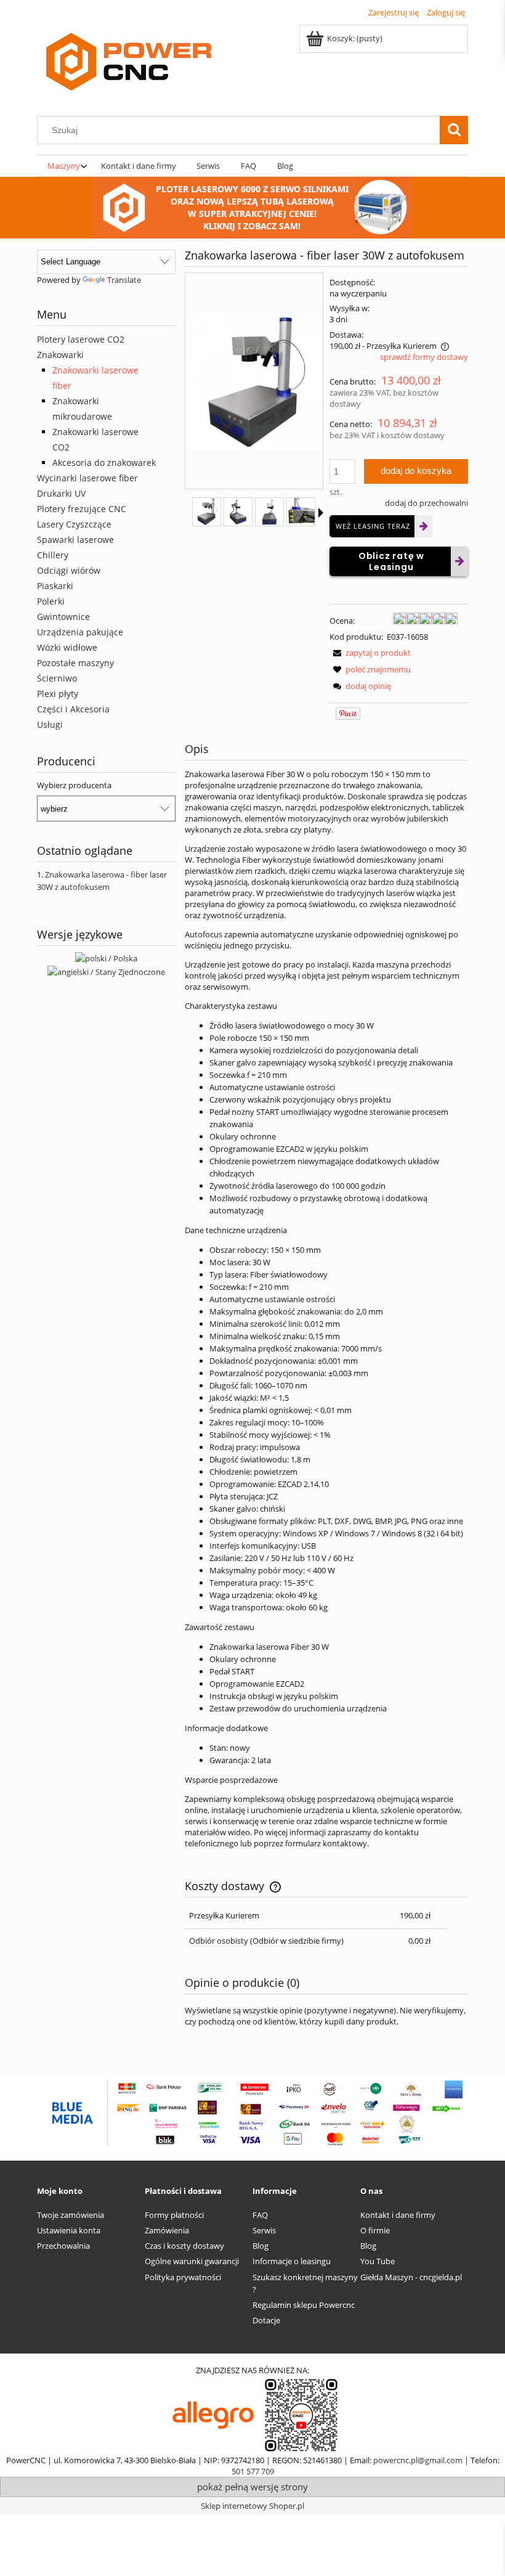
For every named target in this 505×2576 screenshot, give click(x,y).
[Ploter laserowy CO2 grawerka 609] (252, 206)
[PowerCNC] (213, 2415)
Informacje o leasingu (292, 2261)
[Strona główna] (129, 63)
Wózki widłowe (67, 647)
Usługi (50, 724)
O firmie (375, 2230)
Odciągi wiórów (69, 570)
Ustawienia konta (69, 2230)
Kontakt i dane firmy (398, 2215)
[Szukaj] (454, 130)
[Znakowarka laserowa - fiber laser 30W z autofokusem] (207, 512)
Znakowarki (60, 355)
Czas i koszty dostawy (184, 2246)
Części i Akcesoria (73, 709)
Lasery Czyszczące (74, 524)
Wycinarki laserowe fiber (87, 478)
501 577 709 (253, 2471)
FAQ (260, 2215)
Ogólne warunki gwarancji (192, 2261)
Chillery (53, 555)
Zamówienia (167, 2230)
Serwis (264, 2230)
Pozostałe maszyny (75, 663)
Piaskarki (55, 586)
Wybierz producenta (74, 785)
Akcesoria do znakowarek (104, 463)
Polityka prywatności (183, 2277)
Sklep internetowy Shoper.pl (252, 2506)
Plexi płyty (58, 694)
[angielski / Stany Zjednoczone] (106, 971)
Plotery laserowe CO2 (81, 339)
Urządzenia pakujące (80, 632)
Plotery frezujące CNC (82, 509)
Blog (261, 2246)
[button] (370, 653)
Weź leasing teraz (373, 526)
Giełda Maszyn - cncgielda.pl (411, 2277)
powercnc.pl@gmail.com (418, 2460)
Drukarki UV (61, 493)
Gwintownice (63, 617)
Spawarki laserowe (75, 540)
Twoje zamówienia (71, 2215)
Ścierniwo (57, 678)
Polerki (51, 601)
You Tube (378, 2261)
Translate (124, 280)
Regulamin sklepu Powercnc (304, 2305)
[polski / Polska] (106, 958)
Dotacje (266, 2320)
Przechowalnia (63, 2246)
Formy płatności (174, 2215)
